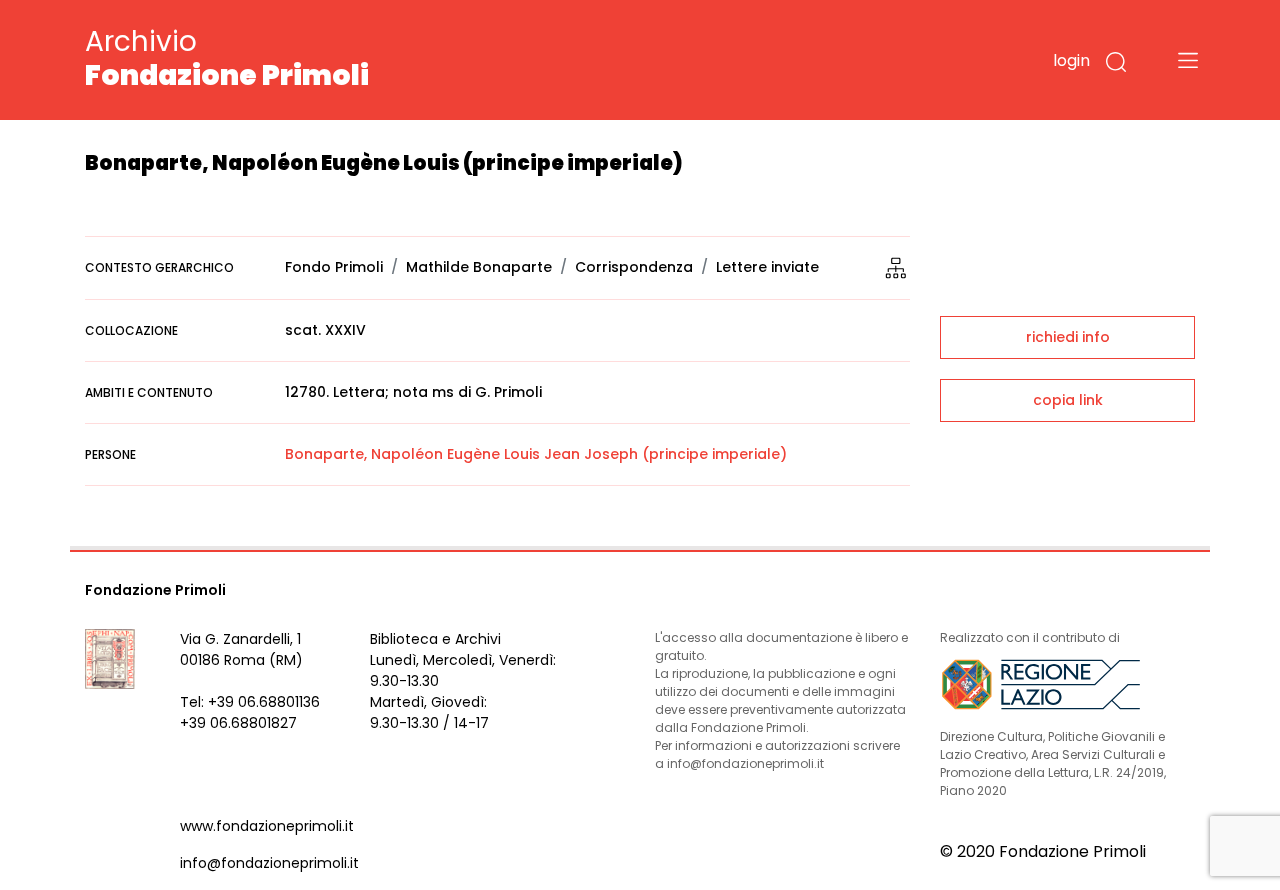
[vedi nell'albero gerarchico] (896, 267)
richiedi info (1068, 337)
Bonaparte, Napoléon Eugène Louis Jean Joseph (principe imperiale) (536, 454)
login (1071, 60)
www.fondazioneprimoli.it (267, 826)
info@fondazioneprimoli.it (269, 863)
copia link (1068, 400)
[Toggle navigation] (1188, 60)
